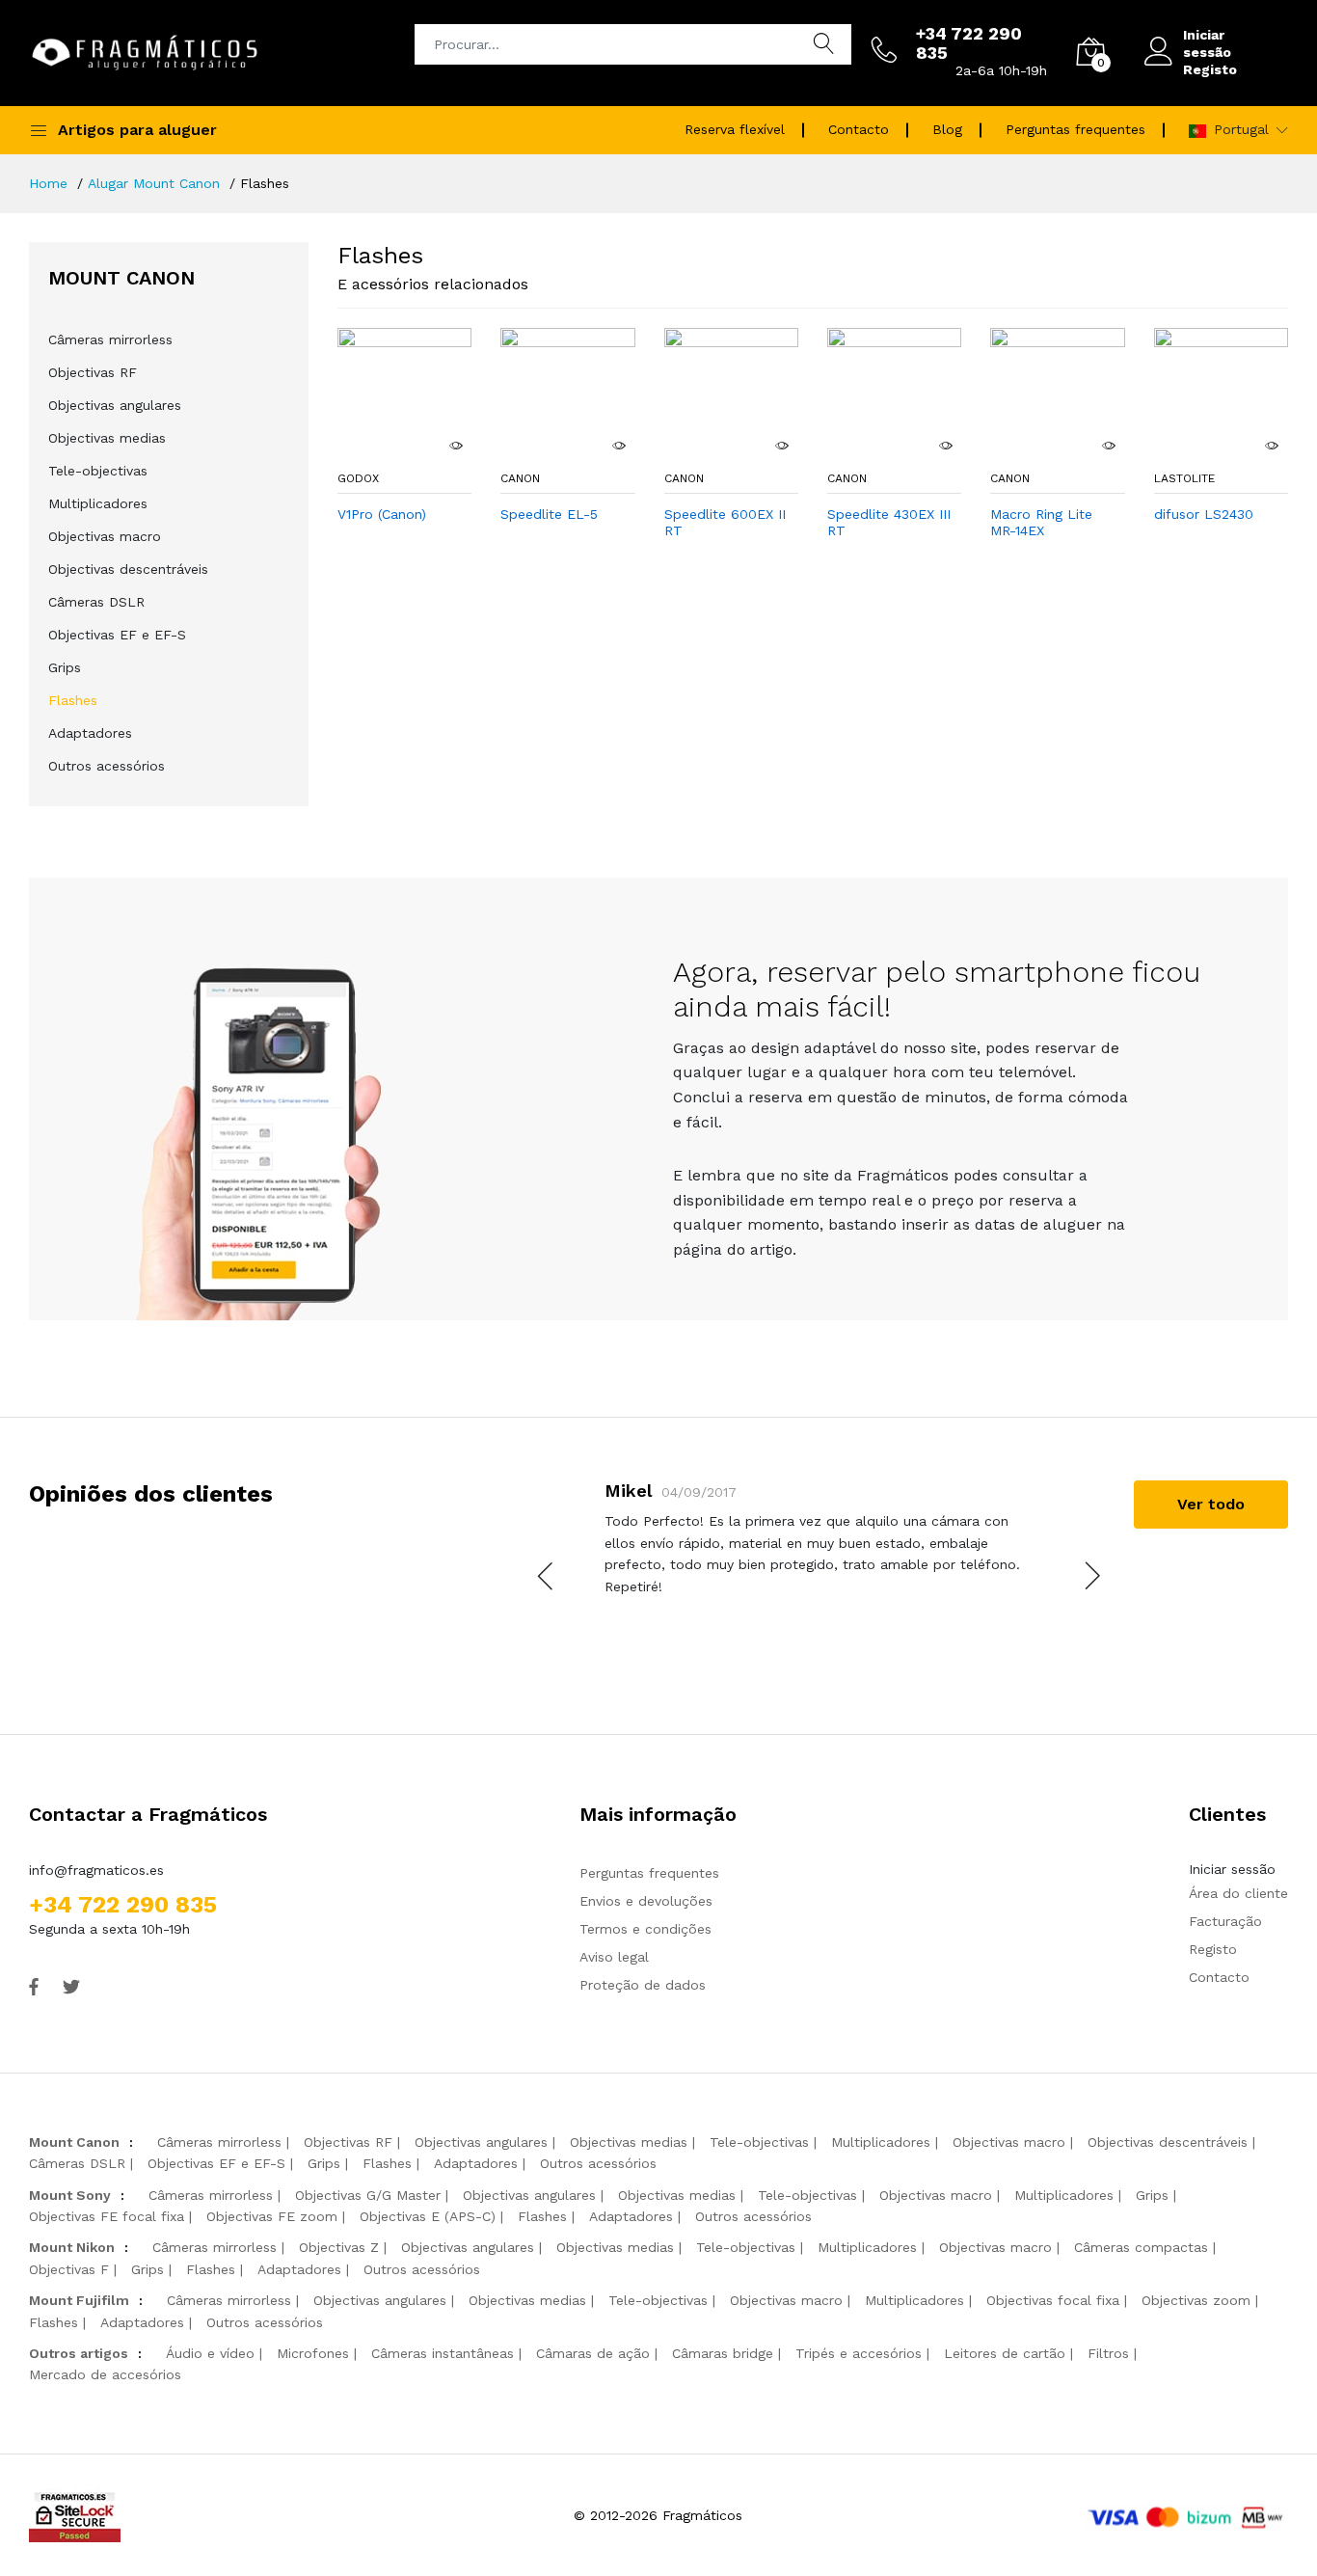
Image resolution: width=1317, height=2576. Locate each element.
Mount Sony (70, 2195)
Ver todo (1211, 1504)
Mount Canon (74, 2142)
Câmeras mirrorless (110, 339)
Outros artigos (79, 2353)
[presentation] (547, 1576)
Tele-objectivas (98, 471)
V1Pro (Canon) (382, 514)
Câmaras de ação (593, 2353)
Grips (65, 667)
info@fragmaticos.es (96, 1870)
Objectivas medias (107, 438)
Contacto (859, 129)
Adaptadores (90, 733)
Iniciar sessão (1207, 43)
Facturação (1225, 1921)
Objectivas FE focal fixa (107, 2216)
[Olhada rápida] (455, 446)
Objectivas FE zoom (272, 2216)
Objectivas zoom (1196, 2300)
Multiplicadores (98, 503)
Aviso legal (614, 1957)
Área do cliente (1238, 1893)
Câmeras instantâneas (443, 2353)
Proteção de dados (643, 1985)
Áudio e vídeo (210, 2353)
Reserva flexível (735, 129)
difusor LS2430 (1204, 514)
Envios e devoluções (646, 1901)
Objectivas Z (339, 2247)
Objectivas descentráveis (128, 569)
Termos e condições (645, 1929)
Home (48, 183)
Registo (1210, 69)
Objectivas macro (105, 536)
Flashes (73, 700)
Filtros (1108, 2353)
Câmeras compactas (1141, 2247)
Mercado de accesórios (105, 2374)
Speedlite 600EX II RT (725, 522)
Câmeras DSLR (96, 602)
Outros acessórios (107, 766)
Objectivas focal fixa (1053, 2300)
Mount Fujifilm (79, 2300)
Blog (947, 129)
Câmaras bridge (723, 2353)
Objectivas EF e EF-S (117, 635)
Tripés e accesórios (859, 2353)
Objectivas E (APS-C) (428, 2216)
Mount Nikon (72, 2247)
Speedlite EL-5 (549, 514)
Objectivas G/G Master (368, 2195)
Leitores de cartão (1005, 2353)
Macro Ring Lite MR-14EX (1041, 522)
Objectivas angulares (115, 405)
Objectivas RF (93, 372)
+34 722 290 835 (123, 1905)
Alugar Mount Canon (154, 183)
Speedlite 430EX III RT (889, 522)
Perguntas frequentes (1075, 129)
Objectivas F (69, 2269)
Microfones (313, 2353)
